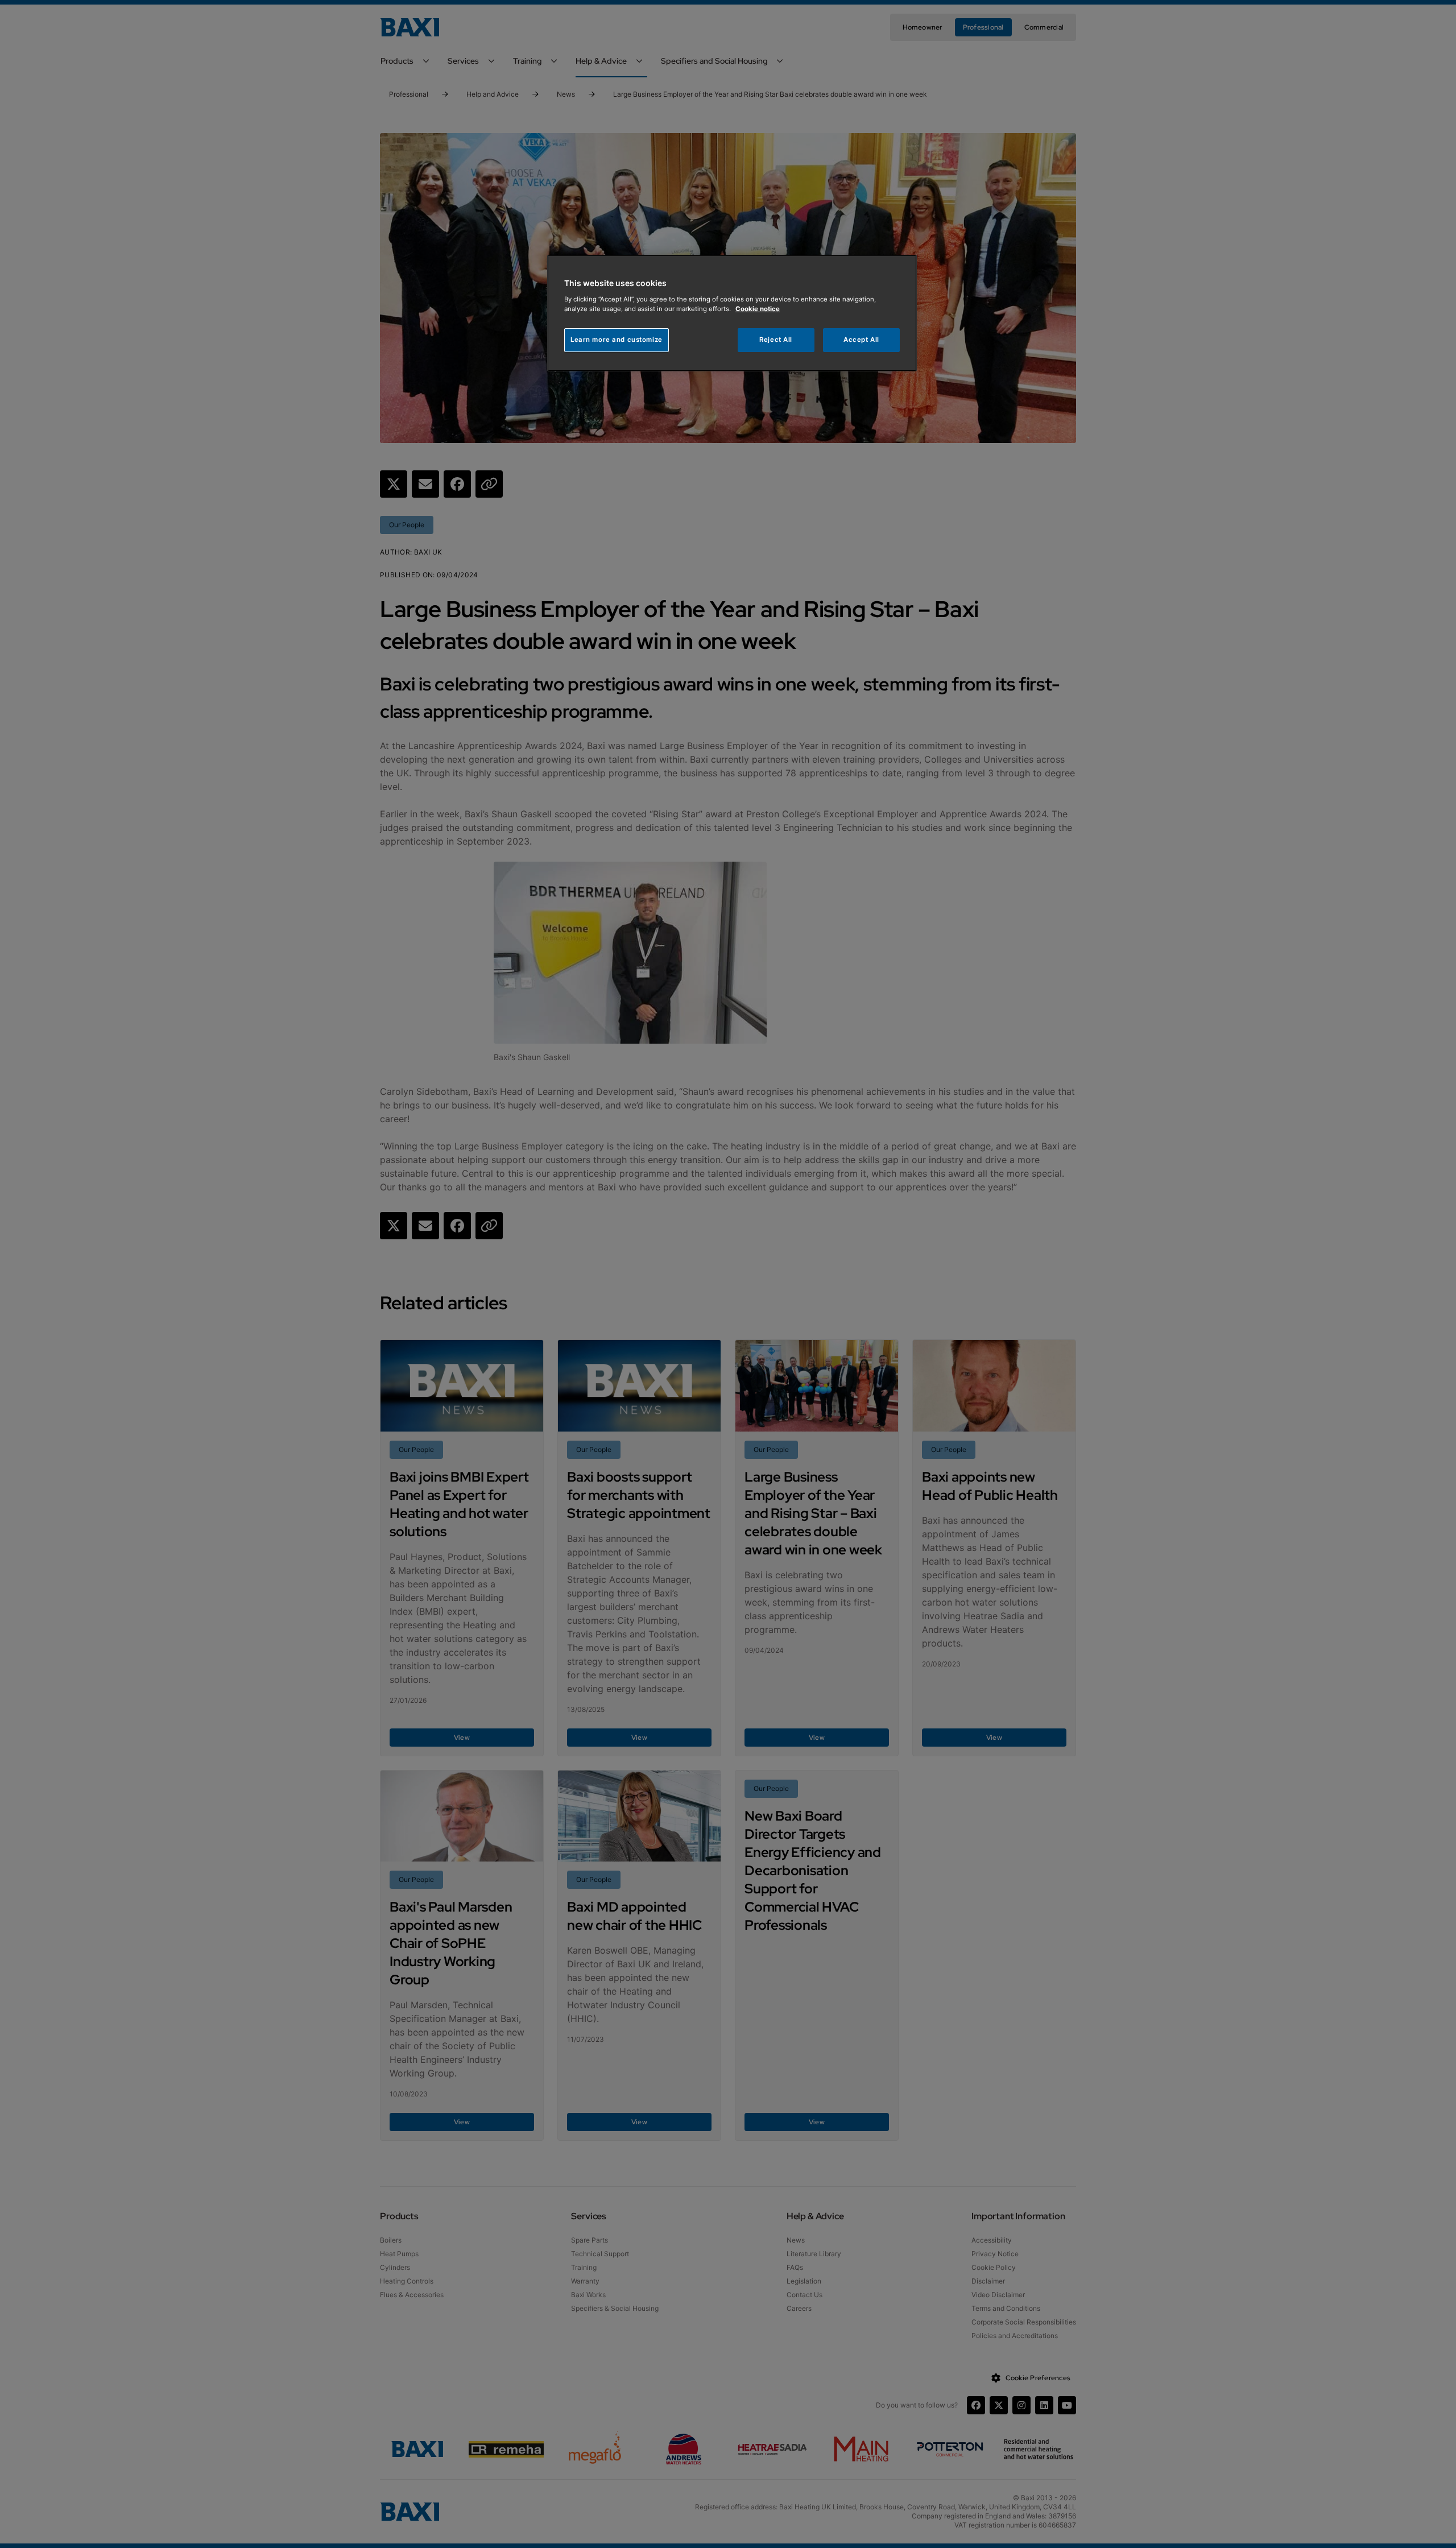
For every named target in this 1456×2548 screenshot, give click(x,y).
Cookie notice (758, 309)
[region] (732, 313)
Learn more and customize (617, 340)
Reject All (776, 340)
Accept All (861, 340)
